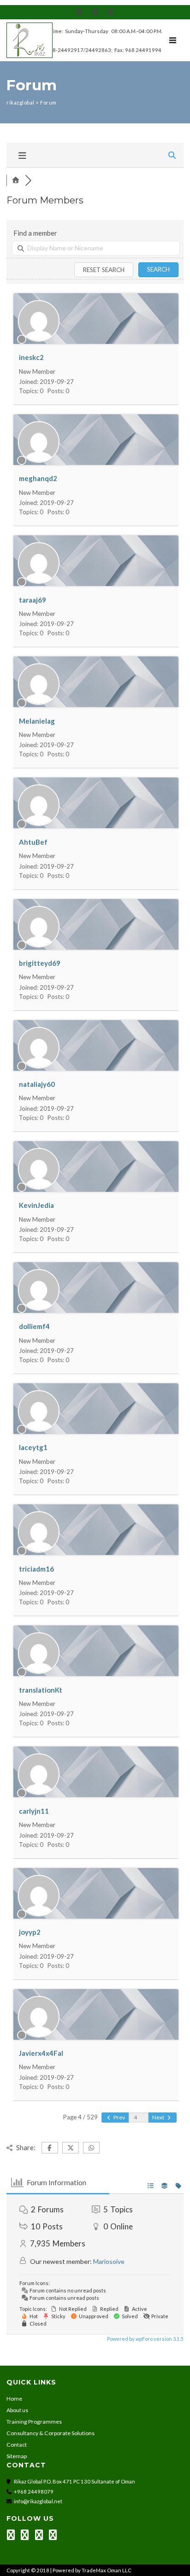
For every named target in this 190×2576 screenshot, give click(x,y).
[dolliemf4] (39, 1308)
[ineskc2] (39, 339)
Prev (119, 2117)
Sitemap (17, 2456)
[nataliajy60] (39, 1066)
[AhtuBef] (39, 824)
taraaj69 (33, 600)
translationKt (41, 1690)
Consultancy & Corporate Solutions (50, 2433)
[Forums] (16, 180)
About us (17, 2410)
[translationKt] (39, 1671)
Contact (17, 2445)
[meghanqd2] (39, 460)
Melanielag (37, 721)
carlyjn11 (34, 1811)
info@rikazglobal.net (38, 2501)
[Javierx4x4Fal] (39, 2035)
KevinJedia (36, 1205)
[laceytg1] (39, 1429)
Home (14, 2399)
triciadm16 (36, 1569)
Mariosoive (109, 2261)
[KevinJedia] (39, 1187)
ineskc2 (31, 357)
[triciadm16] (39, 1550)
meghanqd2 (38, 478)
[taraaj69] (39, 581)
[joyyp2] (39, 1914)
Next (159, 2117)
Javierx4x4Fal (41, 2053)
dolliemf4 (34, 1326)
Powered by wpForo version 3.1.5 (145, 2339)
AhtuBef (33, 842)
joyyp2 (30, 1932)
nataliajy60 (37, 1084)
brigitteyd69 (40, 963)
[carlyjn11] (39, 1793)
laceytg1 (33, 1447)
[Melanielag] (39, 702)
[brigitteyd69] (39, 945)
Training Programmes (34, 2422)
